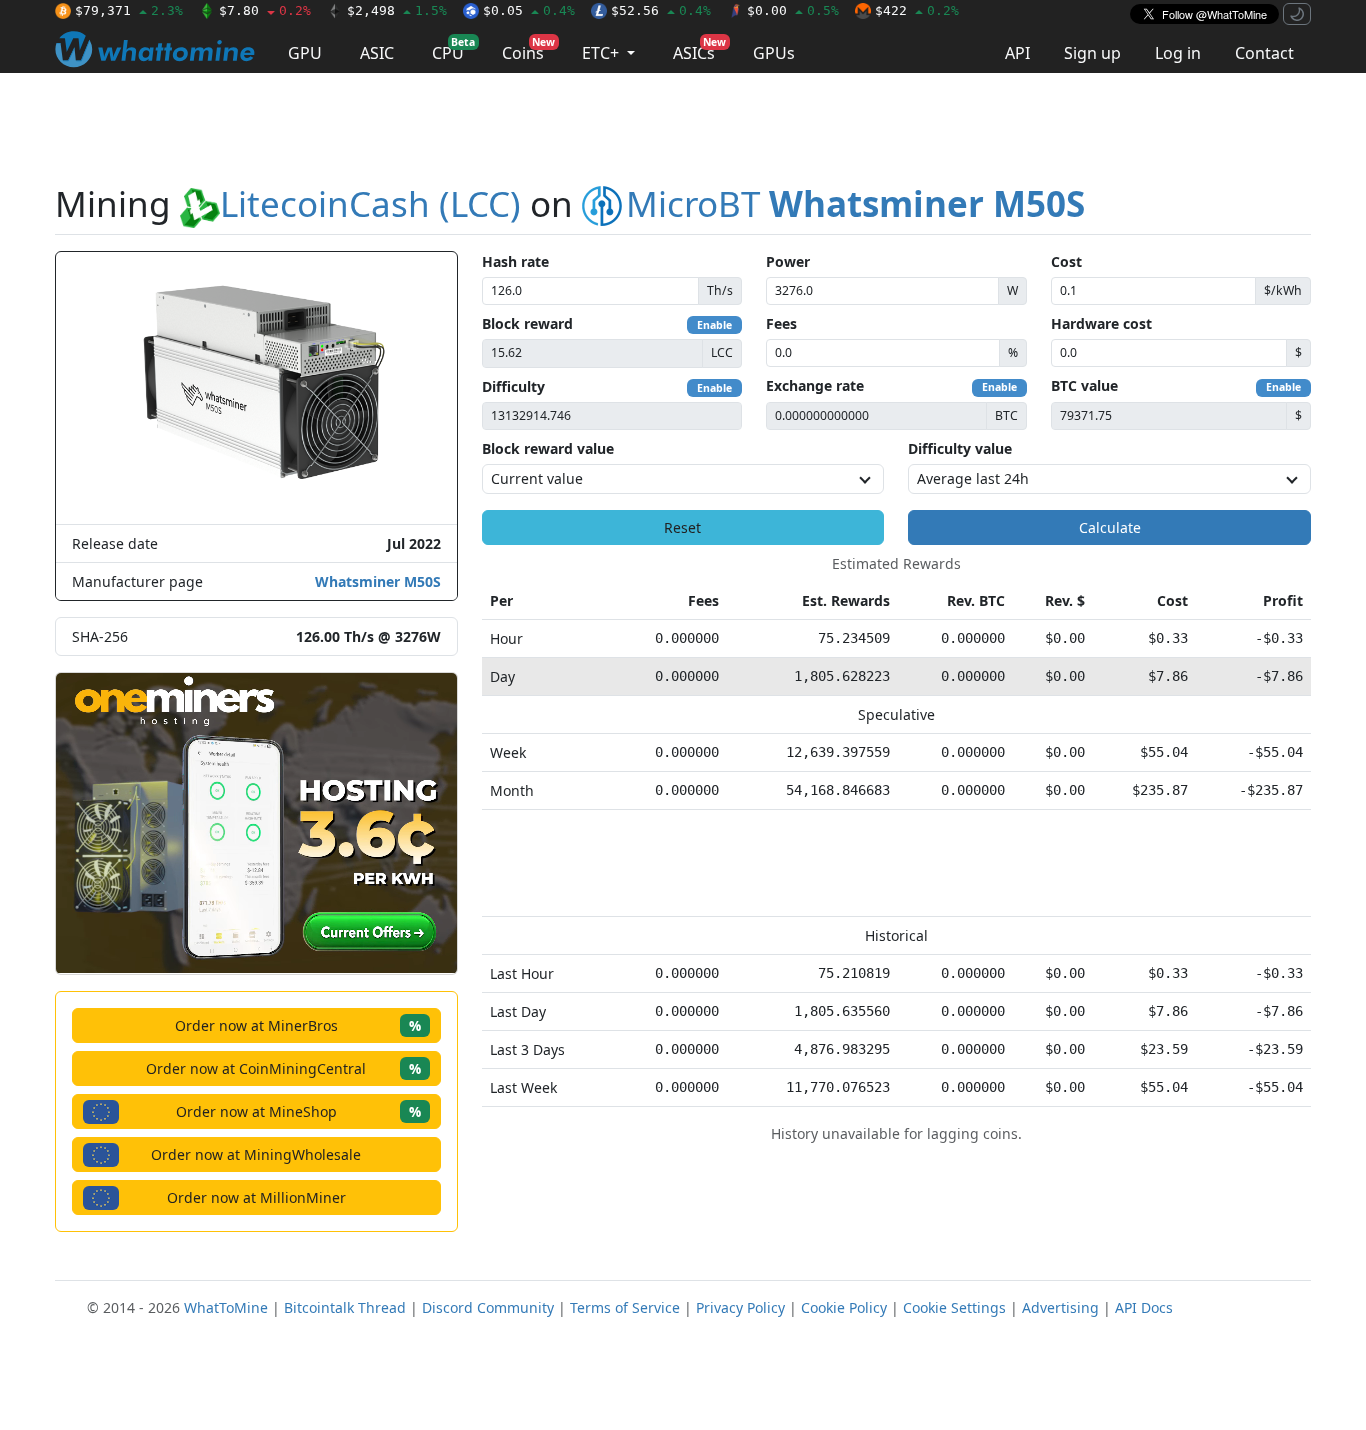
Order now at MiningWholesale (256, 1154)
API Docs (1144, 1307)
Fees (781, 323)
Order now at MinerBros (298, 1025)
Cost (1066, 261)
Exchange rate (815, 385)
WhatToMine (226, 1307)
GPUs (774, 53)
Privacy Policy (740, 1307)
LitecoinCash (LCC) (370, 203)
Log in (1178, 53)
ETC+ (602, 53)
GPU (305, 53)
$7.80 (265, 10)
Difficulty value (960, 448)
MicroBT (855, 203)
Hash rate (515, 261)
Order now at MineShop (298, 1111)
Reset (682, 527)
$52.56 (661, 10)
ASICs (699, 49)
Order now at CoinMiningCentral (283, 1068)
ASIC (377, 53)
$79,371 (129, 10)
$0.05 (529, 10)
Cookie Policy (844, 1307)
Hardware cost (1101, 323)
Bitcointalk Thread (345, 1307)
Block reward (527, 323)
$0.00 (793, 10)
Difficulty (513, 386)
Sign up (1092, 53)
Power (788, 261)
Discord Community (488, 1307)
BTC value (1084, 385)
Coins (528, 49)
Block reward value (548, 448)
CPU (453, 49)
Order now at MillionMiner (256, 1197)
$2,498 (397, 10)
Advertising (1060, 1307)
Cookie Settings (954, 1307)
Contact (1264, 53)
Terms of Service (625, 1307)
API (1017, 53)
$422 (917, 10)
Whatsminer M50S (378, 581)
